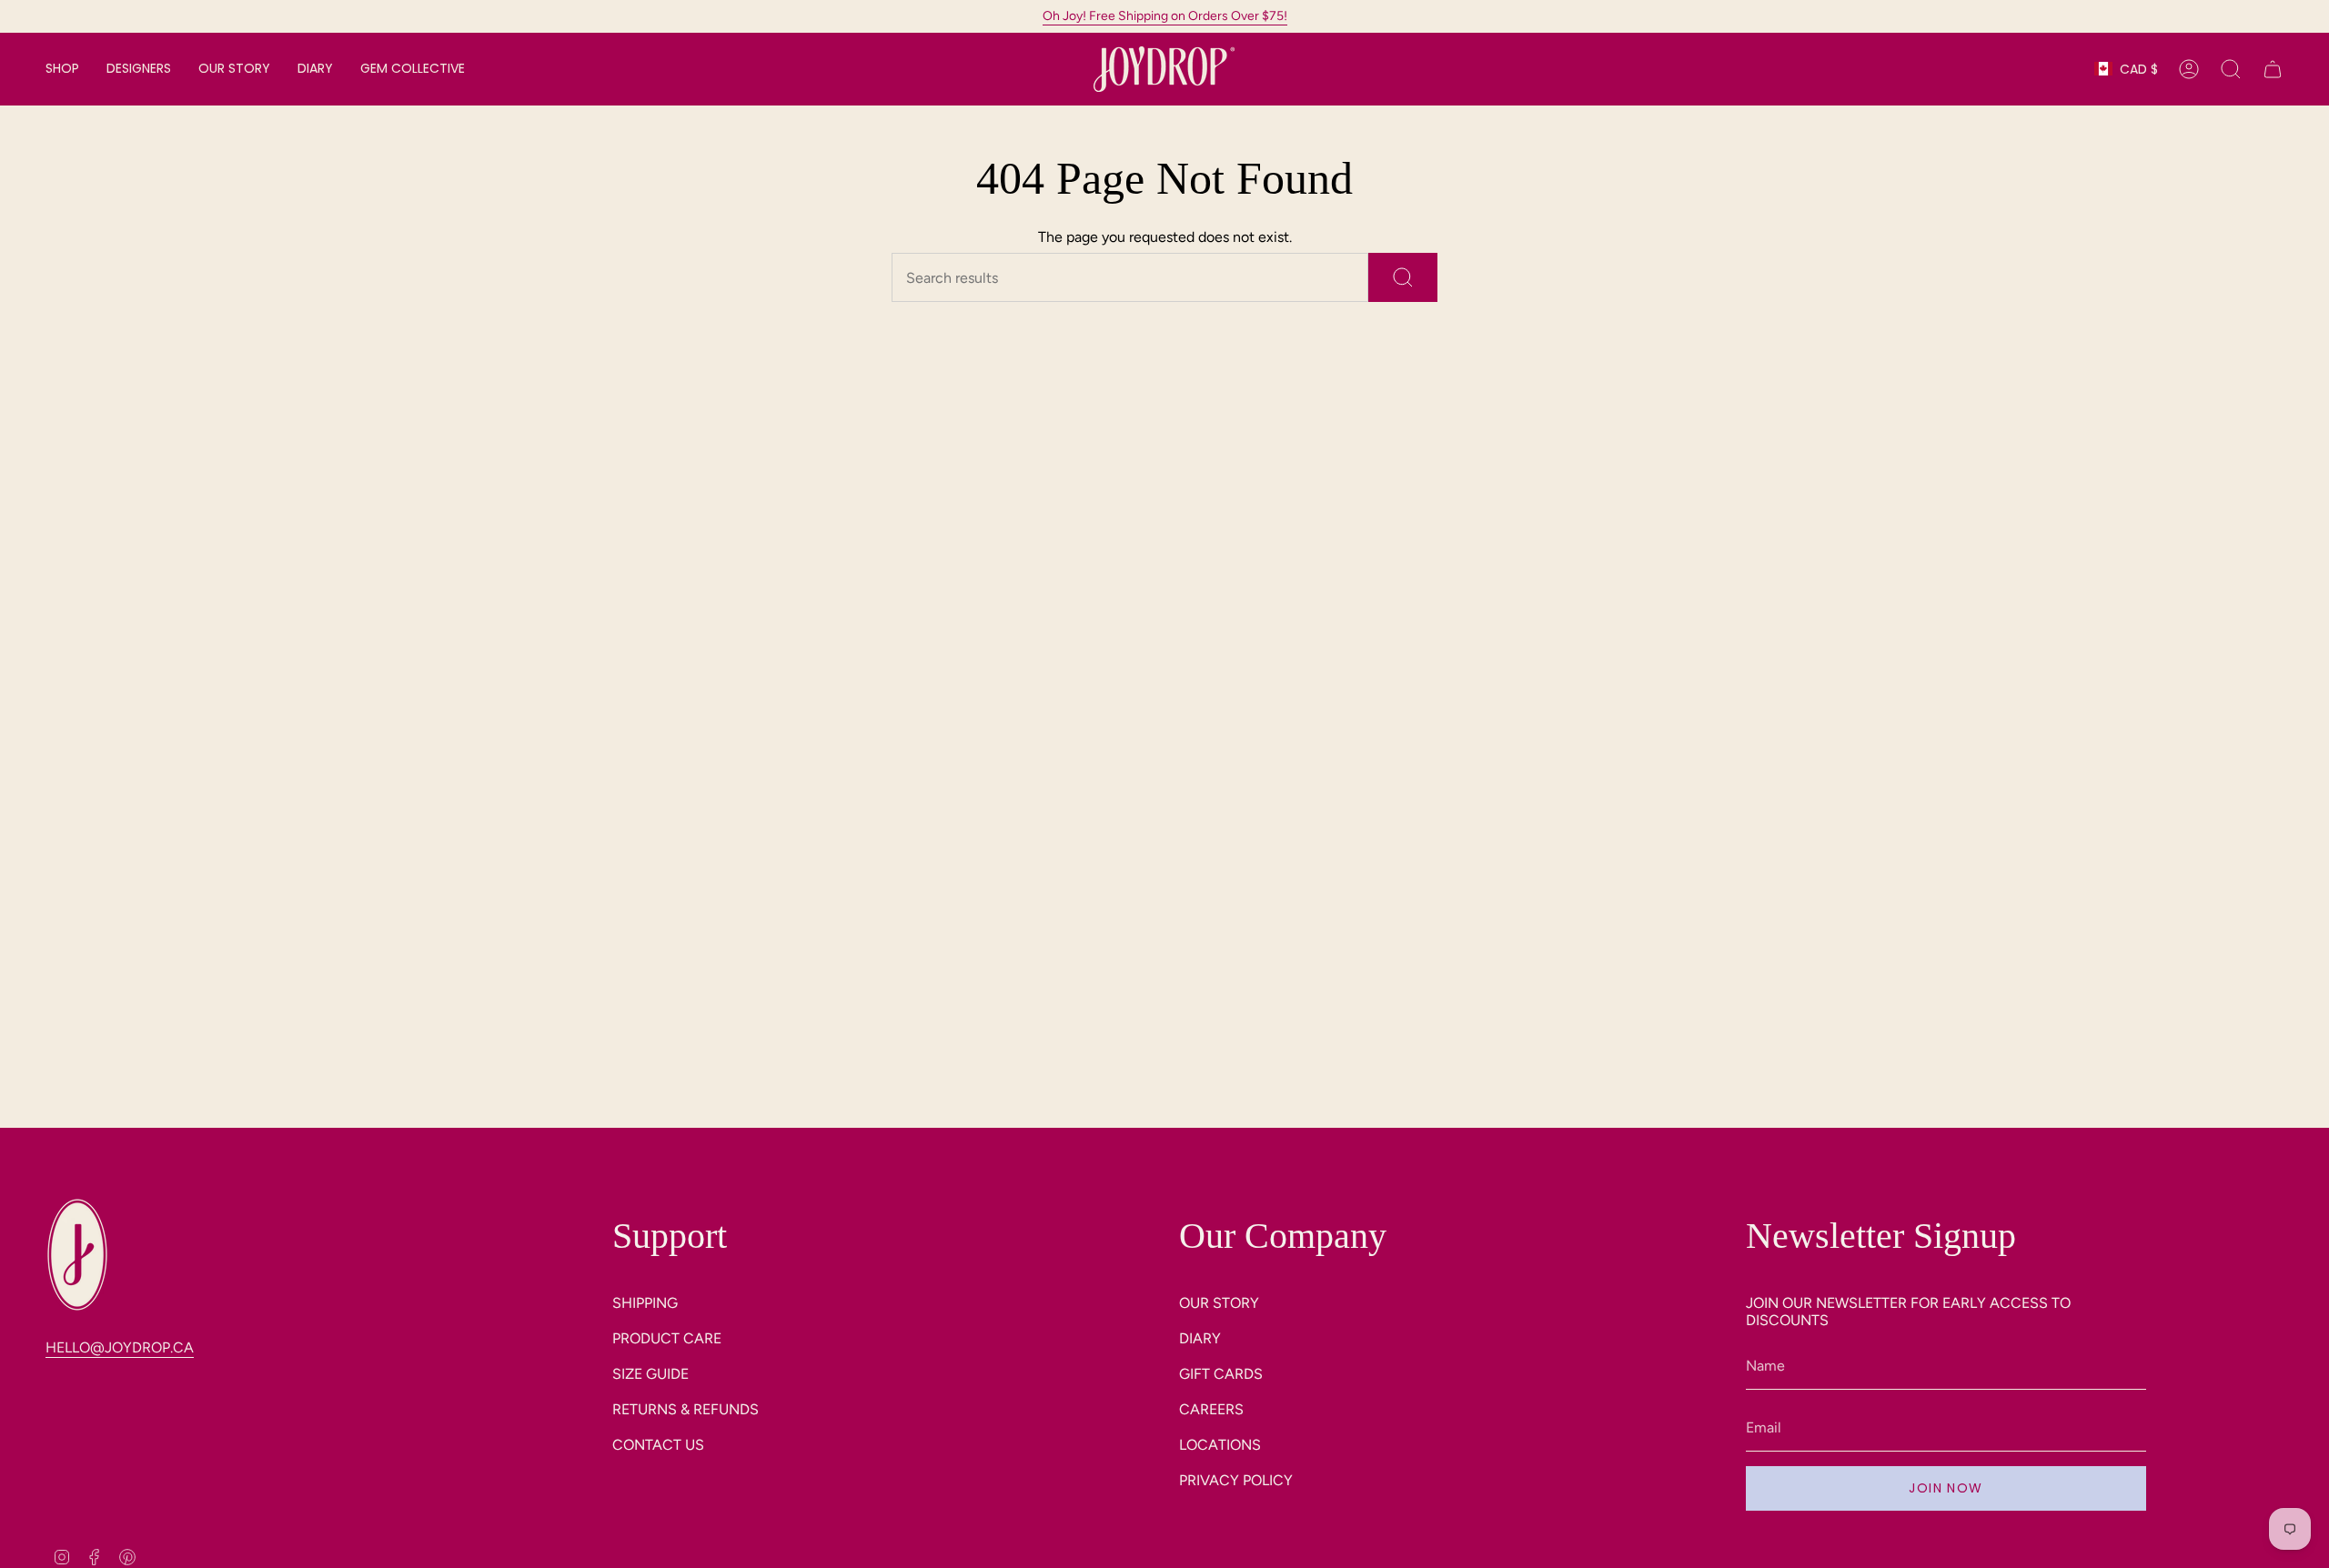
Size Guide (650, 1374)
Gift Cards (1221, 1374)
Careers (1211, 1409)
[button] (62, 69)
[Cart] (2273, 69)
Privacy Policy (1236, 1480)
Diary (1200, 1338)
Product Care (667, 1338)
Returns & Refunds (686, 1409)
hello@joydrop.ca (120, 1347)
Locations (1220, 1445)
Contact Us (658, 1445)
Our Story (1219, 1303)
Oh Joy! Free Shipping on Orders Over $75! (1165, 16)
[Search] (1403, 277)
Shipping (645, 1303)
